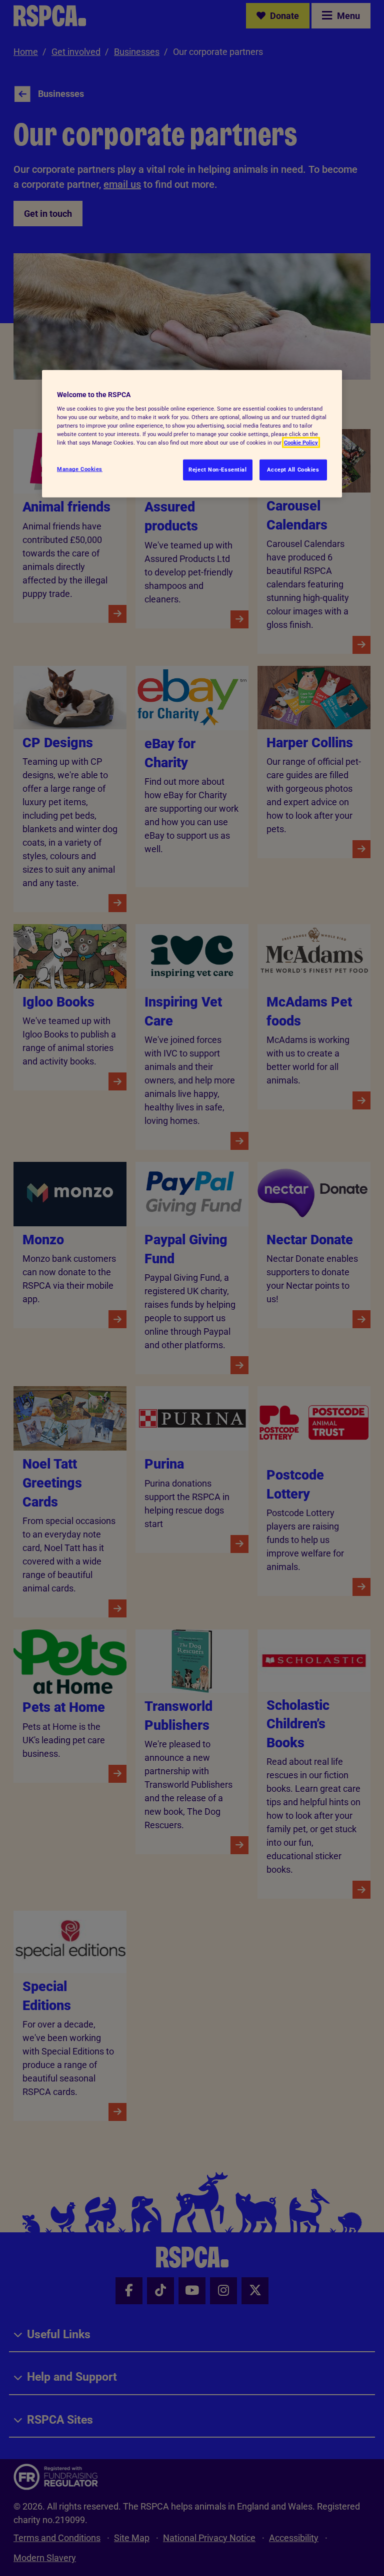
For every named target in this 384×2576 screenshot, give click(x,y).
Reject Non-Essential (217, 470)
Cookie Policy (301, 443)
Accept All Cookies (293, 470)
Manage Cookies (80, 469)
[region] (192, 434)
